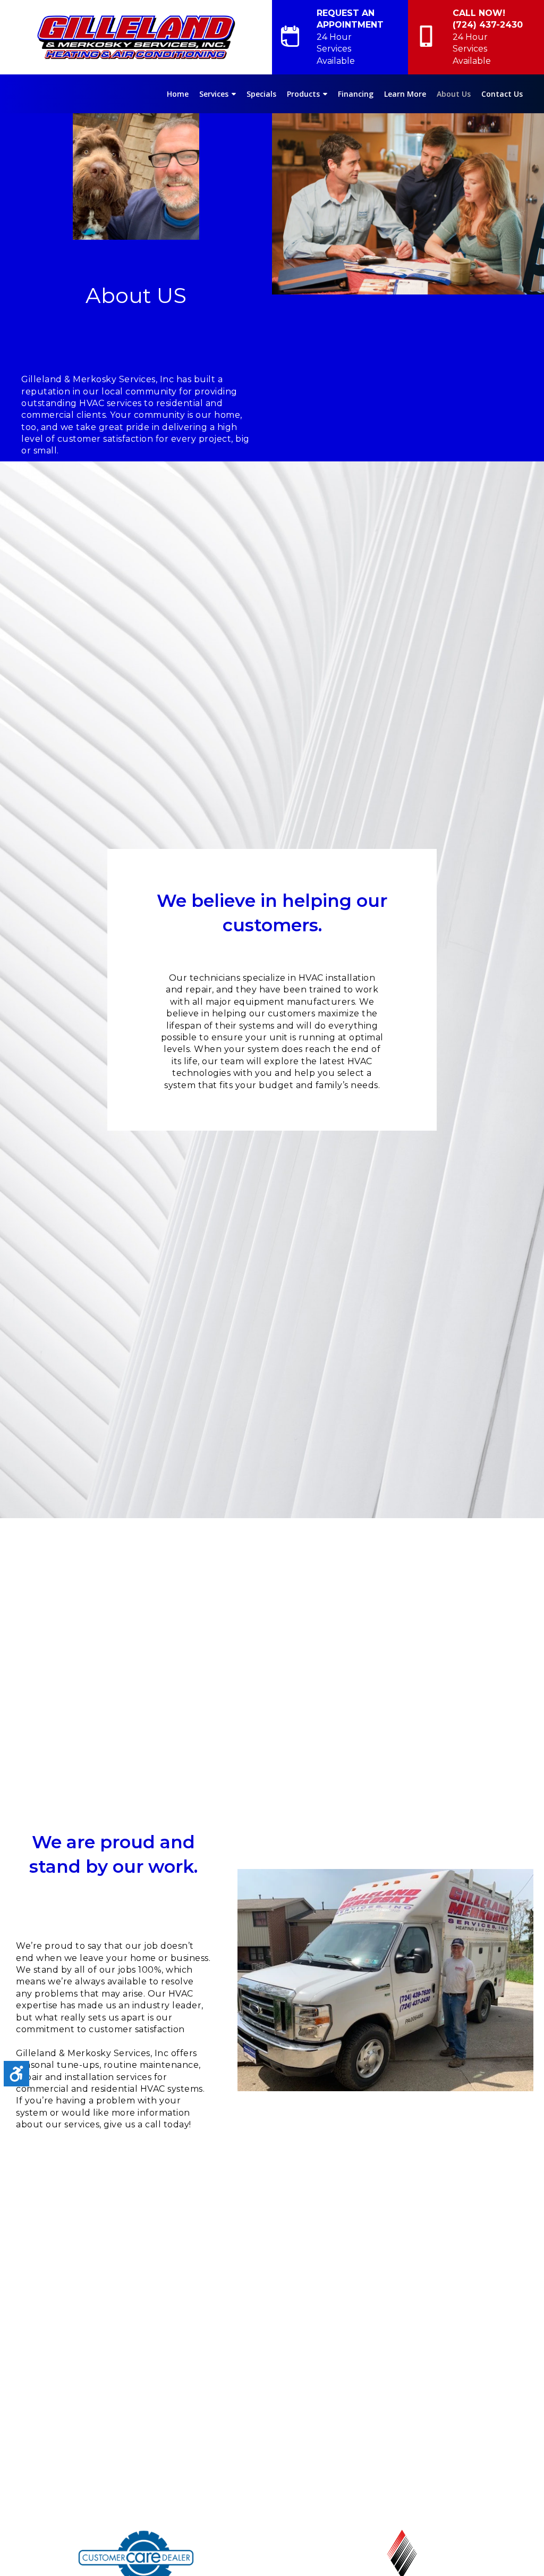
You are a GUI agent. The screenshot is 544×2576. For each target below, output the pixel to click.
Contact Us (502, 94)
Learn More (405, 94)
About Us (454, 94)
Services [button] (214, 94)
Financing (356, 94)
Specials (261, 94)
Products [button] (303, 94)
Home (178, 94)
